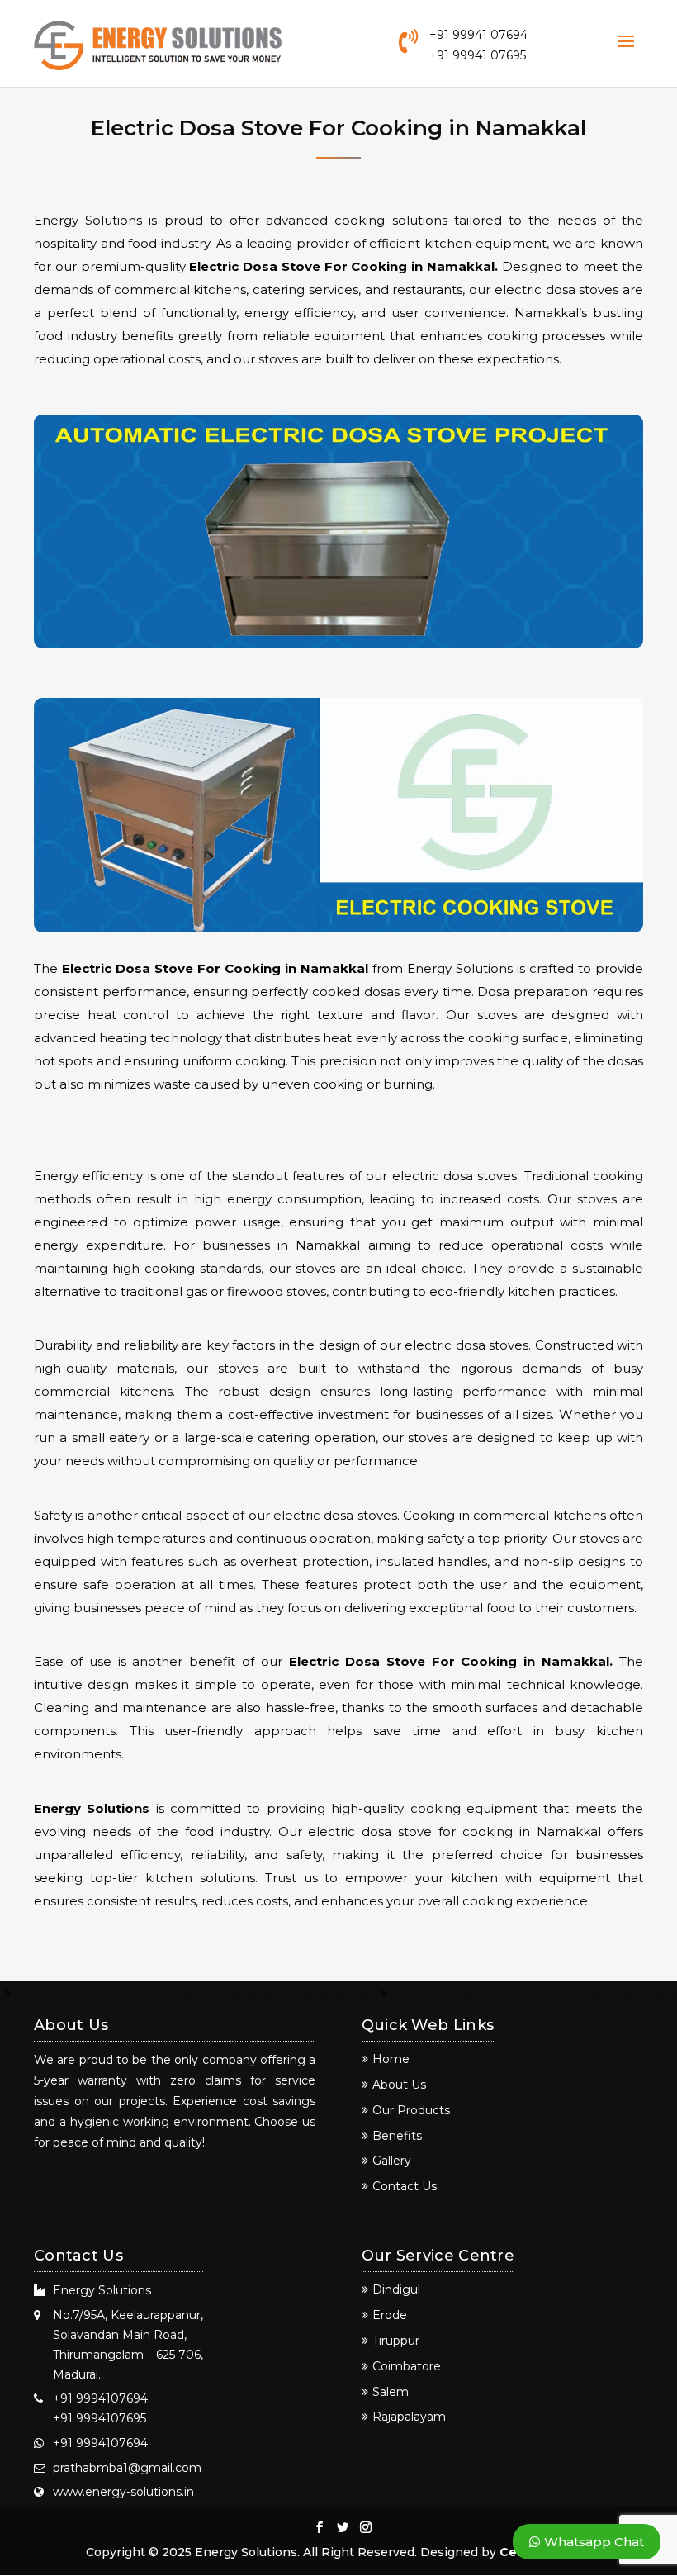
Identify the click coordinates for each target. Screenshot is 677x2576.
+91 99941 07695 (478, 55)
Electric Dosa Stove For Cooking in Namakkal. (343, 266)
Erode (390, 2315)
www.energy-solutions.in (123, 2492)
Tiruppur (396, 2341)
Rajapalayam (409, 2417)
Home (391, 2059)
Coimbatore (407, 2366)
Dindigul (396, 2289)
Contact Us (405, 2186)
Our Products (411, 2110)
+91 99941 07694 (478, 35)
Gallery (392, 2161)
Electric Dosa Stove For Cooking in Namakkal (215, 968)
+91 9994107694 (100, 2398)
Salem (391, 2392)
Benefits (397, 2136)
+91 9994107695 (99, 2418)
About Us (399, 2085)
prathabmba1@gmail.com (127, 2468)
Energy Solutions (92, 1808)
